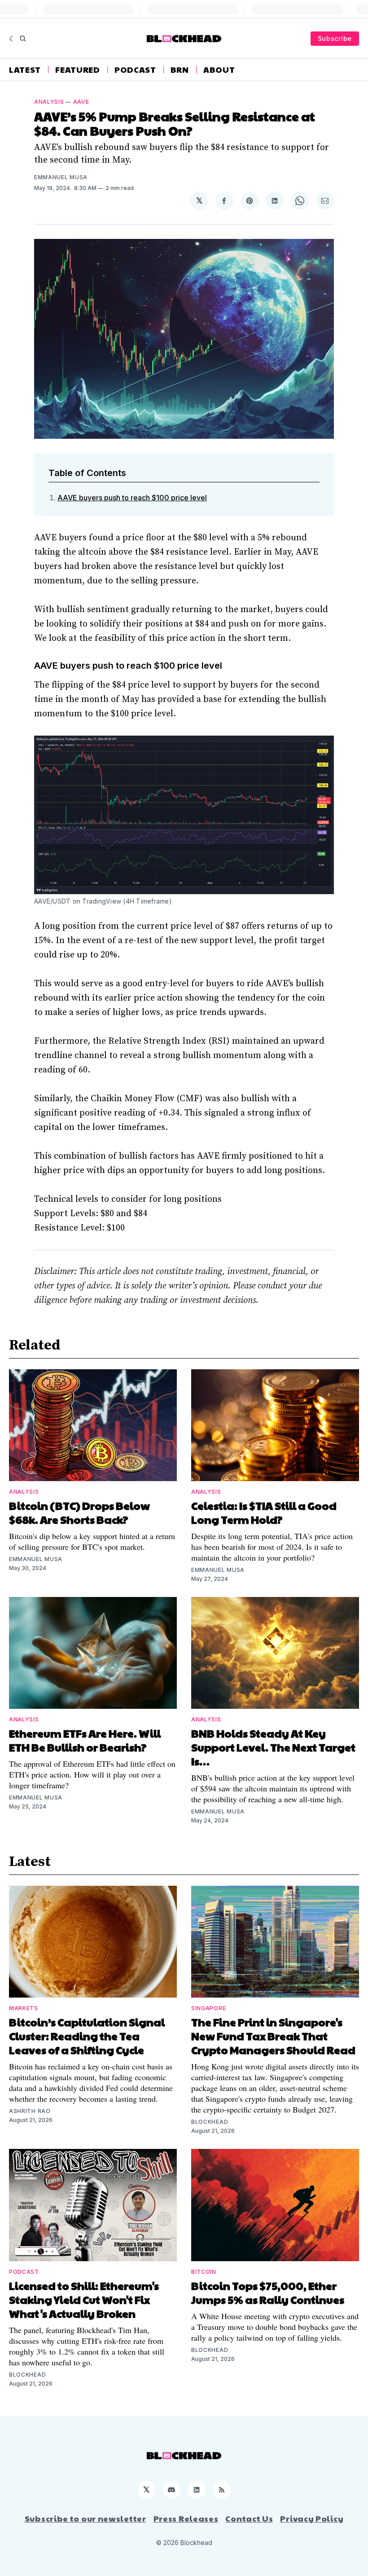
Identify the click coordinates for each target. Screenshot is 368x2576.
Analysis (49, 102)
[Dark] (12, 39)
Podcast (135, 70)
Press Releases (186, 2519)
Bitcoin (204, 2272)
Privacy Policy (312, 2519)
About (219, 70)
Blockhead (210, 2122)
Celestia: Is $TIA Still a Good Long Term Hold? (264, 1512)
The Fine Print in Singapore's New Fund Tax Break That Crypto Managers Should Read (273, 2036)
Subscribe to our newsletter (85, 2519)
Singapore (208, 2008)
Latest (25, 70)
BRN (180, 70)
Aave (81, 102)
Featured (78, 70)
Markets (24, 2008)
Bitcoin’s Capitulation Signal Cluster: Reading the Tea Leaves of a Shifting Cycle (87, 2036)
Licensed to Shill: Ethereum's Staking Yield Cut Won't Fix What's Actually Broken (84, 2299)
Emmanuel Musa (61, 177)
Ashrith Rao (30, 2111)
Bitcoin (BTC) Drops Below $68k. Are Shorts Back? (79, 1512)
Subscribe (335, 38)
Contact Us (249, 2519)
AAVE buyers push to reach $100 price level (132, 498)
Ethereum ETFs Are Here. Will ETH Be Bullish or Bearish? (85, 1740)
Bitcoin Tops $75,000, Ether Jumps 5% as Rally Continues (268, 2292)
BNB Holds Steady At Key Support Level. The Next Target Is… (273, 1747)
